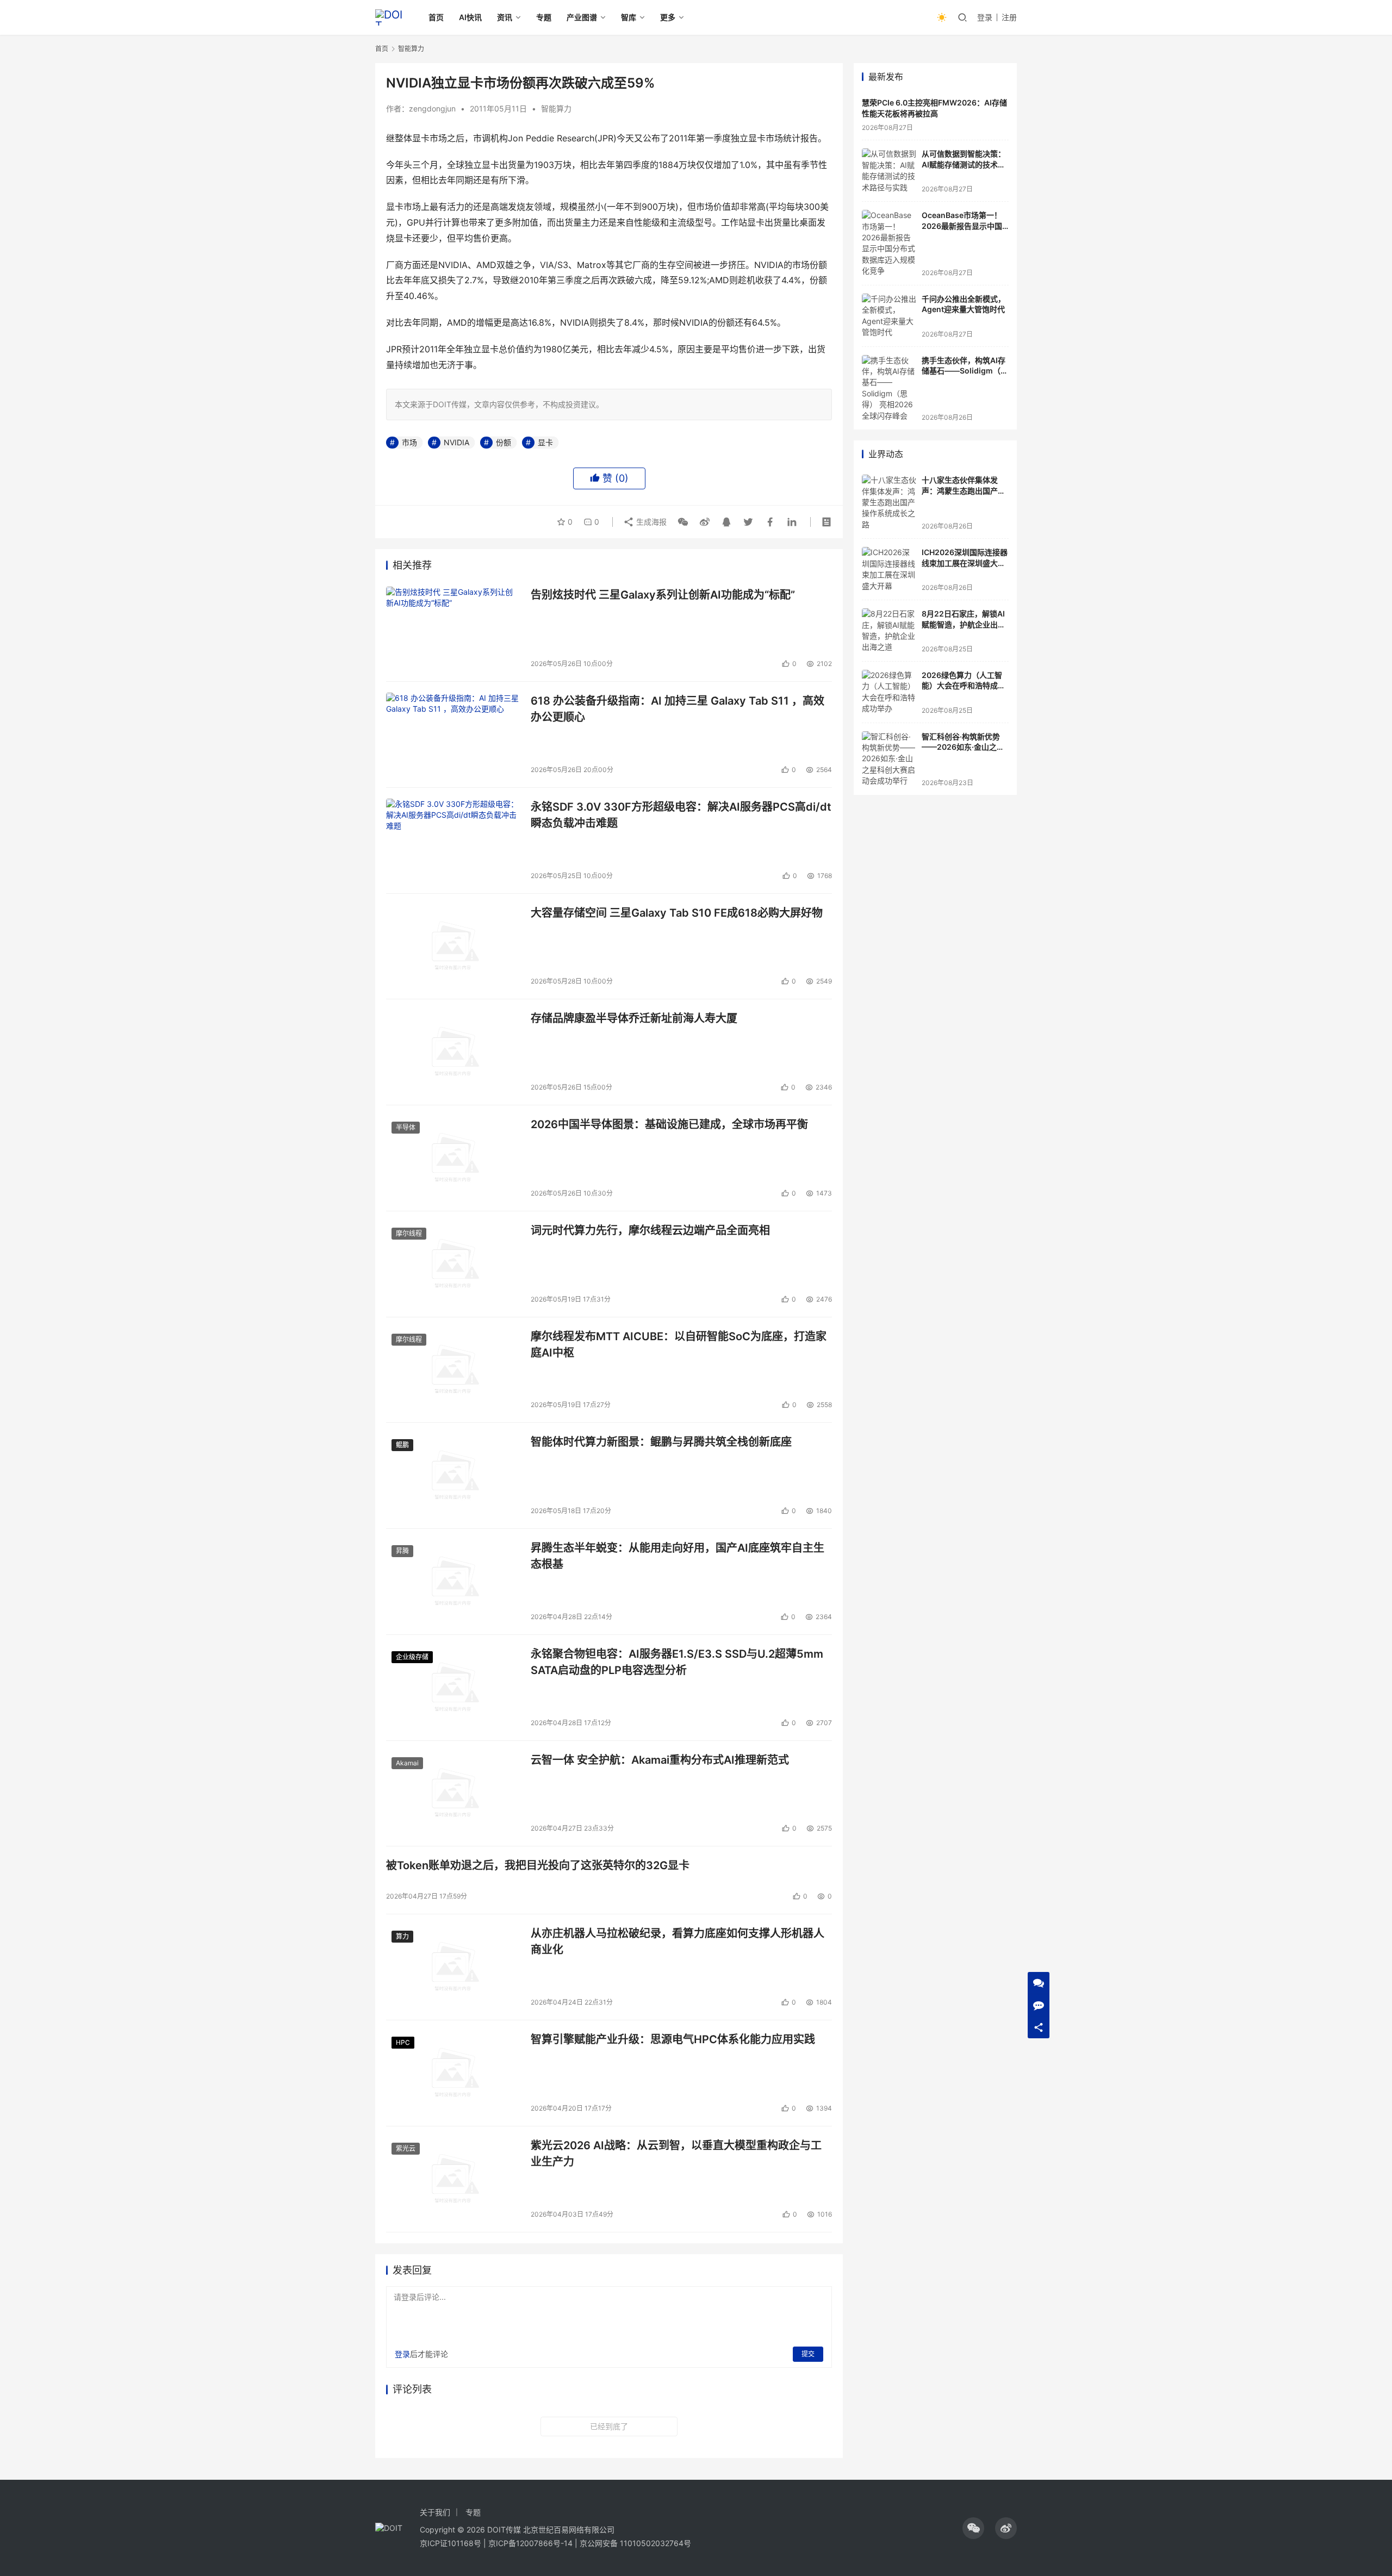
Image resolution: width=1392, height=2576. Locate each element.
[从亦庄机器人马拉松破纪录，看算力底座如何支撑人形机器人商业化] (453, 1967)
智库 (629, 17)
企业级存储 (412, 1657)
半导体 (406, 1127)
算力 (402, 1936)
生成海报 (650, 522)
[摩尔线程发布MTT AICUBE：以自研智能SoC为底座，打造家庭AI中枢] (453, 1370)
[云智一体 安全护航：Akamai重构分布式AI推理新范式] (453, 1794)
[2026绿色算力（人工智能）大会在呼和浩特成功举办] (889, 692)
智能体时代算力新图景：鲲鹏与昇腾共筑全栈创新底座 (661, 1442)
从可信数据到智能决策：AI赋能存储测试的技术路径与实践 (964, 164)
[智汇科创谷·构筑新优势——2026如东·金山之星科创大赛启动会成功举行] (889, 759)
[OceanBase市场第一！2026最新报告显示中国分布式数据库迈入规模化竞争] (889, 243)
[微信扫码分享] (683, 522)
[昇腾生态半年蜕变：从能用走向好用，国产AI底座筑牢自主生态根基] (453, 1582)
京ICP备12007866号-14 (530, 2543)
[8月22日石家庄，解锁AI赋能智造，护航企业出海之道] (889, 631)
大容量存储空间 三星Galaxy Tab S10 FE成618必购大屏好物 (677, 913)
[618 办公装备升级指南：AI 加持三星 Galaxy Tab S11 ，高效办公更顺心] (453, 735)
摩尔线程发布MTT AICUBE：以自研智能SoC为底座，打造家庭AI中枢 (679, 1344)
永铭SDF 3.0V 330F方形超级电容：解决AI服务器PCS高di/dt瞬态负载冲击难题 (681, 815)
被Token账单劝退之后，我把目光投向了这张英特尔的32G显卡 (538, 1865)
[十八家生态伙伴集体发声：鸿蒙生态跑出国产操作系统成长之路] (889, 502)
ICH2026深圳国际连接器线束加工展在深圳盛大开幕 (965, 563)
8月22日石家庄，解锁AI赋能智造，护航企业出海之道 (964, 624)
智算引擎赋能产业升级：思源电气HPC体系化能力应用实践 (673, 2039)
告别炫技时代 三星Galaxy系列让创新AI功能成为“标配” (663, 595)
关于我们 (435, 2512)
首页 (436, 17)
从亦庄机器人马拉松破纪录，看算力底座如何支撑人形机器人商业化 (678, 1941)
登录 (985, 17)
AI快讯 (470, 17)
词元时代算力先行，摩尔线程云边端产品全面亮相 (650, 1230)
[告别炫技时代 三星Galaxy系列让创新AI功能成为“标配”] (453, 629)
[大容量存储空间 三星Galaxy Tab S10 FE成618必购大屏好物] (453, 947)
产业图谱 (582, 17)
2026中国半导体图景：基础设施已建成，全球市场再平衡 (669, 1124)
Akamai (407, 1763)
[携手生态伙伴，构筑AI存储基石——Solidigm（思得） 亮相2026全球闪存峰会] (889, 388)
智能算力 (556, 108)
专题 (544, 17)
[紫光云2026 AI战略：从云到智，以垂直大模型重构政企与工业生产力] (453, 2179)
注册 (1009, 17)
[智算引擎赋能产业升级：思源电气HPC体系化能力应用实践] (453, 2073)
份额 (504, 442)
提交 (808, 2354)
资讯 (505, 17)
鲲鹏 (402, 1445)
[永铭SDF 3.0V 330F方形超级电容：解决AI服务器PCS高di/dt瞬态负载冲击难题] (453, 841)
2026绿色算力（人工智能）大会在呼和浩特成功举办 (964, 686)
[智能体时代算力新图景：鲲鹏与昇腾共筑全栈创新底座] (453, 1476)
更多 (668, 17)
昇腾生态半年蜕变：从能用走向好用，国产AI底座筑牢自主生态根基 (678, 1556)
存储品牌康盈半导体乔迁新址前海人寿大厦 (634, 1018)
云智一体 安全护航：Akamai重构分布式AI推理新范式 (660, 1760)
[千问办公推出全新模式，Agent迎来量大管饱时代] (889, 316)
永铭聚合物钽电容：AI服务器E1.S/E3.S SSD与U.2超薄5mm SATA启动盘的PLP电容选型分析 (677, 1662)
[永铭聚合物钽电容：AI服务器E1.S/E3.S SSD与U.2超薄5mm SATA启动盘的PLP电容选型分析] (453, 1688)
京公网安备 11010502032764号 (635, 2543)
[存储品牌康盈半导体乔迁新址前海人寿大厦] (453, 1052)
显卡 (545, 442)
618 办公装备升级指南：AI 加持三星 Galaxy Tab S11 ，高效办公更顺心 (678, 709)
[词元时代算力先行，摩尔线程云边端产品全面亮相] (453, 1264)
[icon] (973, 2528)
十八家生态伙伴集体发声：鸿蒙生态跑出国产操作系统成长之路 (964, 490)
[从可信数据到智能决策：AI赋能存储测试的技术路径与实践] (889, 171)
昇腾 (402, 1551)
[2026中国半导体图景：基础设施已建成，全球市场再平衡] (453, 1158)
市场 (409, 442)
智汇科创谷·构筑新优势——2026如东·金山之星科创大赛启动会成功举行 (964, 747)
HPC (403, 2042)
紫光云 (406, 2148)
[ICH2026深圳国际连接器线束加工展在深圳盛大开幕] (889, 569)
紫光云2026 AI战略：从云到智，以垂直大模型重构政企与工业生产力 (676, 2153)
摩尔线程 (409, 1233)
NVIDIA (456, 442)
